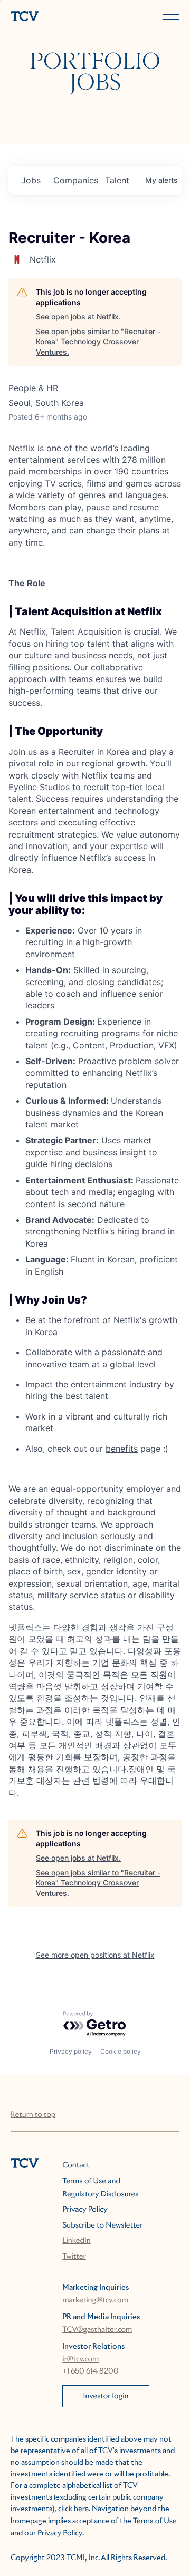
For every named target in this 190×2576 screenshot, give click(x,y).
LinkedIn (77, 2241)
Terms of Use (155, 2521)
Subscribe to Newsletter (102, 2225)
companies (75, 180)
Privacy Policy (85, 2210)
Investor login (106, 2396)
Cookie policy (121, 2051)
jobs (31, 180)
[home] (51, 17)
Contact (76, 2165)
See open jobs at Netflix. (78, 317)
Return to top (33, 2115)
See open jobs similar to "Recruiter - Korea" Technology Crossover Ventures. (98, 342)
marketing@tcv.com (95, 2300)
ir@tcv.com (80, 2359)
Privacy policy (71, 2051)
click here (73, 2509)
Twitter (74, 2257)
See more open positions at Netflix (95, 1955)
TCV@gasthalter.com (97, 2330)
